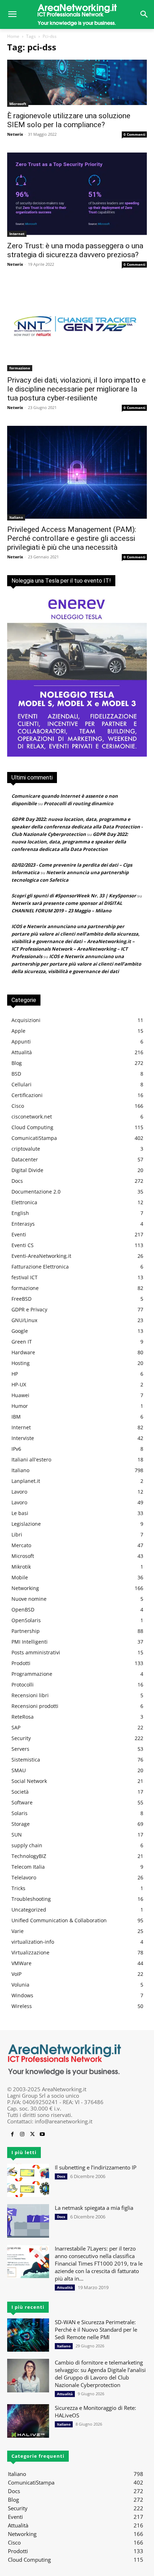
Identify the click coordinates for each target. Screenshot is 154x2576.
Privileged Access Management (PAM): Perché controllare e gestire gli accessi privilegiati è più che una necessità (72, 538)
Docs (17, 1181)
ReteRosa (23, 1717)
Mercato (21, 1545)
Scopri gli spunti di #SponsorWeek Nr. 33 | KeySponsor (74, 896)
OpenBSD (23, 1610)
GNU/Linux (24, 1320)
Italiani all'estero (31, 1459)
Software (22, 1802)
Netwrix (15, 134)
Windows (22, 1995)
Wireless (22, 2006)
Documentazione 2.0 (36, 1192)
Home (13, 36)
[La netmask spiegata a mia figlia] (28, 2221)
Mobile (20, 1577)
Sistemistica (26, 1760)
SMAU (19, 1770)
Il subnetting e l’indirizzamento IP (96, 2167)
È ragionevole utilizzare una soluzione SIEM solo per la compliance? (69, 120)
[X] (32, 2134)
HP (15, 1374)
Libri (17, 1534)
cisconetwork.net (32, 1117)
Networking (25, 1588)
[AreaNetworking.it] (77, 14)
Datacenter (25, 1159)
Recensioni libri (30, 1695)
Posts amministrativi (36, 1652)
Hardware (23, 1352)
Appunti (21, 1042)
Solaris (20, 1813)
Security (21, 1738)
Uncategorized (29, 1910)
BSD (16, 1074)
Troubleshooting (31, 1899)
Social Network (29, 1781)
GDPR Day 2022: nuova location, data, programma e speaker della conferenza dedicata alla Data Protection (70, 842)
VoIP (16, 1974)
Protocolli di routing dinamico (78, 803)
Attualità (22, 1052)
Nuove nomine (29, 1599)
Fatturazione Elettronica (40, 1267)
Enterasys (23, 1224)
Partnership (26, 1631)
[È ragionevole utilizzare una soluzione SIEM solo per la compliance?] (77, 83)
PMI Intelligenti (30, 1642)
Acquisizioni (26, 1020)
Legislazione (26, 1524)
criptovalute (26, 1149)
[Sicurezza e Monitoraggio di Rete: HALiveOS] (28, 2421)
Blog (17, 1063)
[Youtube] (42, 2134)
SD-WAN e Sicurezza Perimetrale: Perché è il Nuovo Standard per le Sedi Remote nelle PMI (96, 2330)
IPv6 (16, 1449)
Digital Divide (27, 1170)
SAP (16, 1727)
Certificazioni (27, 1095)
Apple (18, 1031)
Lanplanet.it (26, 1481)
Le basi (20, 1513)
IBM (16, 1417)
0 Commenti (134, 134)
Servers (20, 1749)
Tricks (18, 1888)
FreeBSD (21, 1299)
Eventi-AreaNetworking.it (41, 1256)
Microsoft (18, 104)
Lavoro (19, 1492)
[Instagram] (22, 2134)
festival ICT (25, 1277)
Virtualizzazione (30, 1952)
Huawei (20, 1395)
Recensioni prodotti (35, 1706)
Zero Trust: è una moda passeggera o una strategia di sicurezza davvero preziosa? (75, 250)
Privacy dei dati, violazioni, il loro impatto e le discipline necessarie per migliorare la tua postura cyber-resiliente (76, 389)
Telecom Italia (28, 1867)
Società (20, 1792)
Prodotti (21, 1663)
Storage (21, 1824)
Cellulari (21, 1084)
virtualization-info (33, 1942)
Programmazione (32, 1674)
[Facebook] (12, 2134)
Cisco (18, 1106)
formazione (20, 368)
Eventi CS (23, 1245)
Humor (20, 1406)
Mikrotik (21, 1567)
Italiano (16, 517)
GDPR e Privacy (29, 1309)
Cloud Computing (32, 1127)
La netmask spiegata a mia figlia (94, 2208)
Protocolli (23, 1685)
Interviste (23, 1438)
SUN (17, 1835)
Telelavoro (24, 1877)
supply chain (27, 1845)
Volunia (20, 1985)
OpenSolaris (26, 1620)
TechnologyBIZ (29, 1856)
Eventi (19, 1234)
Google (20, 1331)
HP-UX (19, 1384)
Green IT (22, 1342)
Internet (17, 234)
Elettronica (24, 1202)
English (20, 1213)
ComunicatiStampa (34, 1138)
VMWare (21, 1963)
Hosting (21, 1363)
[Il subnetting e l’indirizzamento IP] (28, 2181)
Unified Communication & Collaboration (59, 1920)
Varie (18, 1931)
